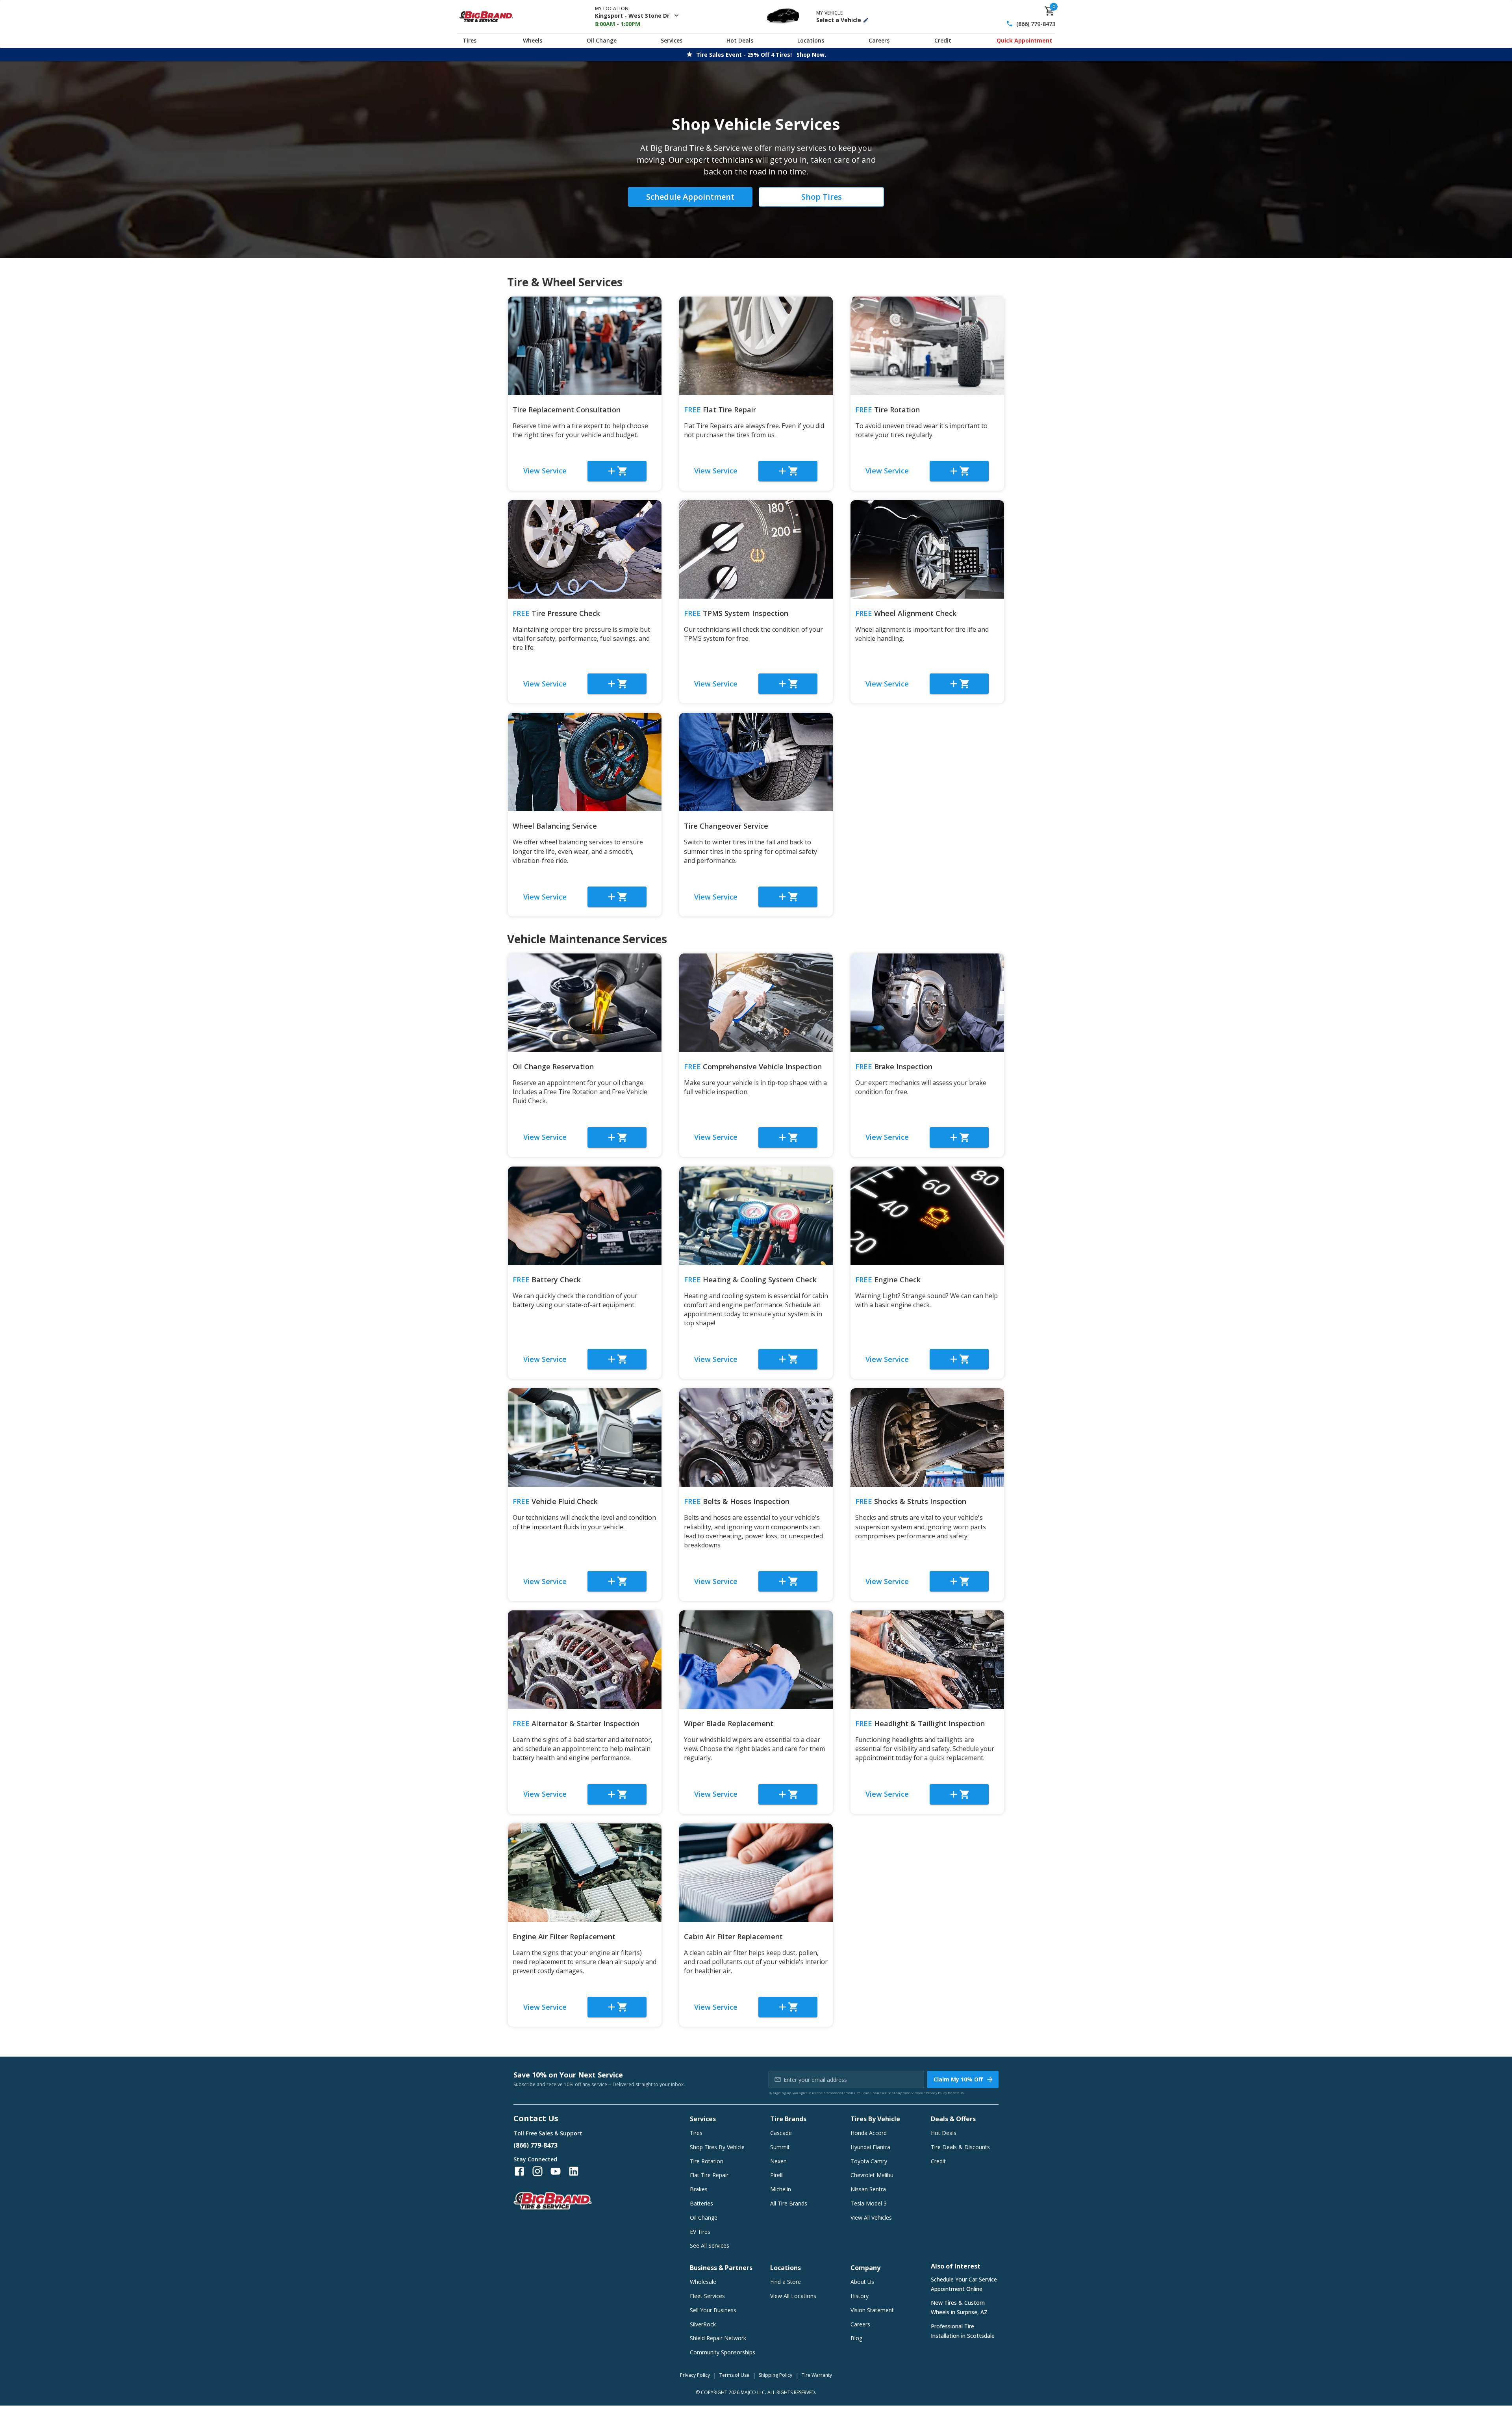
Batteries (701, 2203)
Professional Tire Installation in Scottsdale (963, 2331)
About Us (862, 2282)
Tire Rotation (888, 410)
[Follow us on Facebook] (519, 2171)
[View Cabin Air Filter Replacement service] (756, 1873)
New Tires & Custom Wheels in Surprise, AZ (959, 2307)
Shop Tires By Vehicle (717, 2147)
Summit (780, 2147)
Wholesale (703, 2282)
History (860, 2296)
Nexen (778, 2161)
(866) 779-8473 (1036, 24)
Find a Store (786, 2282)
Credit (943, 40)
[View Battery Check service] (585, 1216)
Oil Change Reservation (553, 1067)
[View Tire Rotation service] (927, 346)
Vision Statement (872, 2310)
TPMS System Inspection (736, 613)
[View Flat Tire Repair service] (756, 346)
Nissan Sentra (868, 2189)
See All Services (710, 2245)
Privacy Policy (936, 2093)
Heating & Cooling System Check (750, 1280)
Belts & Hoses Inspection (737, 1501)
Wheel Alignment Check (906, 613)
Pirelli (777, 2175)
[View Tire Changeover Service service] (756, 762)
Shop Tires (822, 197)
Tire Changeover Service (726, 826)
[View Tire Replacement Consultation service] (585, 346)
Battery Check (547, 1280)
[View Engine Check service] (927, 1216)
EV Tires (700, 2232)
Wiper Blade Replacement (729, 1723)
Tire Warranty (817, 2375)
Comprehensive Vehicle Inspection (753, 1067)
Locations (811, 40)
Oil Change (602, 40)
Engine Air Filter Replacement (564, 1936)
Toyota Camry (869, 2161)
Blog (856, 2338)
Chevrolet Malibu (872, 2175)
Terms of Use (734, 2375)
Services (672, 40)
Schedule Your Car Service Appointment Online (964, 2284)
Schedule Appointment (690, 197)
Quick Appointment (1024, 40)
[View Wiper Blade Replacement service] (756, 1660)
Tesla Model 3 (869, 2203)
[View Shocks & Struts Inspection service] (927, 1437)
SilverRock (703, 2324)
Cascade (781, 2133)
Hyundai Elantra (870, 2147)
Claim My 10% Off (958, 2079)
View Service (545, 471)
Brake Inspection (894, 1067)
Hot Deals (740, 40)
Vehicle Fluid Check (555, 1501)
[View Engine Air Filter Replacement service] (585, 1873)
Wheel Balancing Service (555, 826)
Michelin (781, 2189)
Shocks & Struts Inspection (911, 1501)
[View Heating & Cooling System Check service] (756, 1216)
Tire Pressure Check (556, 613)
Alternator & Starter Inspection (576, 1723)
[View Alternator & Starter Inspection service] (585, 1660)
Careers (879, 40)
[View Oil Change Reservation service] (585, 1003)
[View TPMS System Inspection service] (756, 549)
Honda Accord (869, 2133)
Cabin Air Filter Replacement (733, 1936)
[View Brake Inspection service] (927, 1003)
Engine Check (888, 1280)
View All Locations (793, 2296)
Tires (470, 40)
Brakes (699, 2189)
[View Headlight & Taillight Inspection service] (927, 1660)
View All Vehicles (871, 2217)
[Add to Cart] (617, 471)
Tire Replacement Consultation (567, 410)
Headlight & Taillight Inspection (920, 1723)
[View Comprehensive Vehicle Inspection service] (756, 1003)
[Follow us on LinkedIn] (574, 2171)
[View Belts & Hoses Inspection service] (756, 1437)
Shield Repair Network (718, 2338)
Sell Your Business (713, 2310)
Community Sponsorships (723, 2352)
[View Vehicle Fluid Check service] (585, 1437)
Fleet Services (707, 2296)
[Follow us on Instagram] (537, 2171)
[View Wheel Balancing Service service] (585, 762)
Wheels (533, 40)
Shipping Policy (775, 2375)
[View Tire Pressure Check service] (585, 549)
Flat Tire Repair (720, 410)
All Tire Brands (789, 2203)
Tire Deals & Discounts (960, 2147)
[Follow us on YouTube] (556, 2171)
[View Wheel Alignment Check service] (927, 549)
